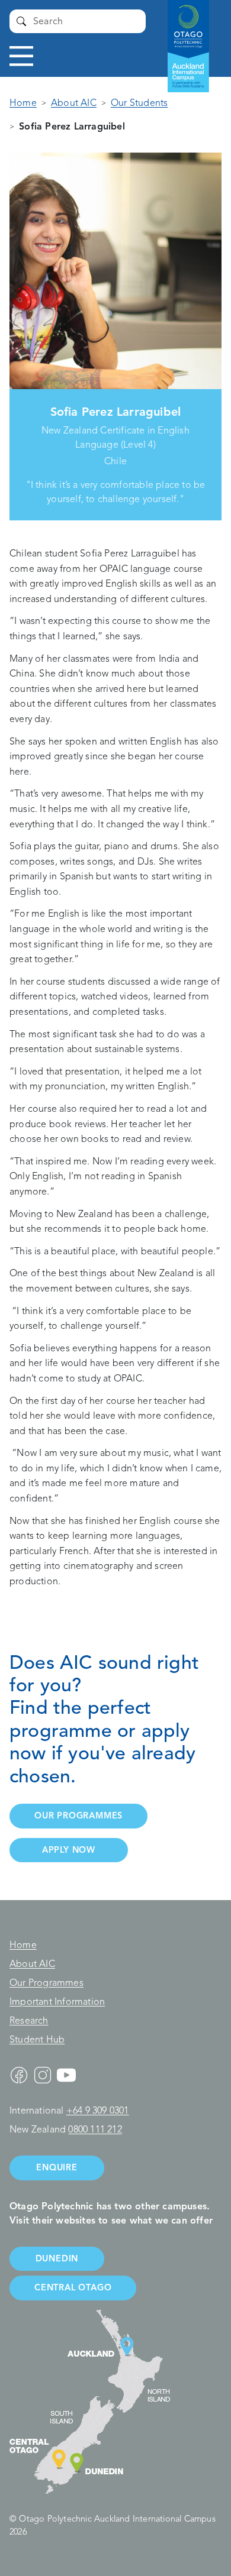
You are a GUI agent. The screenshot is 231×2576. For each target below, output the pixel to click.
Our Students (139, 103)
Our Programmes (46, 1983)
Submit (21, 21)
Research (29, 2021)
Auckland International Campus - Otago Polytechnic (182, 35)
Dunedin (57, 2258)
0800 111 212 (95, 2130)
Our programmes (78, 1816)
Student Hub (37, 2040)
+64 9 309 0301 (98, 2111)
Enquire (57, 2167)
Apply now (69, 1850)
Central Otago (73, 2287)
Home (23, 103)
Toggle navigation (21, 56)
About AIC (74, 103)
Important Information (57, 2002)
